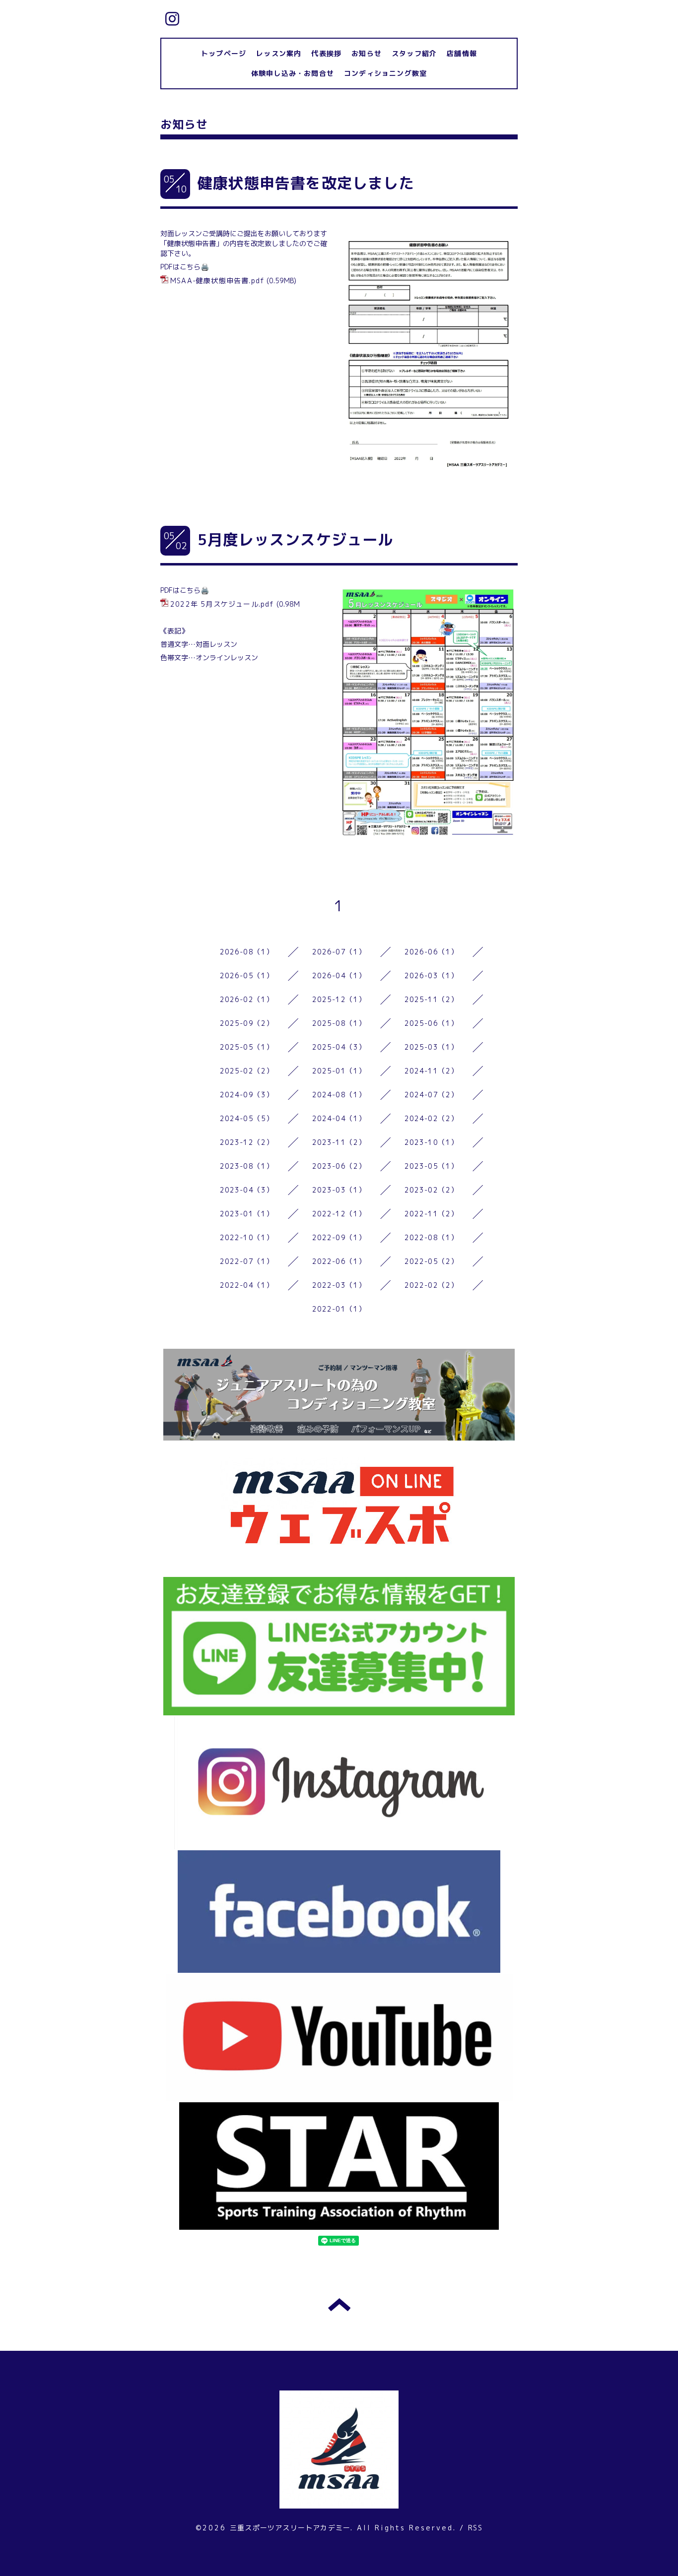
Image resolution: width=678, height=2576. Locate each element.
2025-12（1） (339, 999)
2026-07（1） (339, 952)
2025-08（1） (339, 1023)
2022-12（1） (339, 1214)
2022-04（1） (247, 1285)
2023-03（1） (339, 1190)
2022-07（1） (247, 1261)
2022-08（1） (432, 1237)
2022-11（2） (432, 1214)
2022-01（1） (339, 1309)
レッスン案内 (279, 53)
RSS (475, 2528)
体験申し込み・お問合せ (293, 73)
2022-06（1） (339, 1261)
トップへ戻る (339, 2305)
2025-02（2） (247, 1071)
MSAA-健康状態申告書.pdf (217, 281)
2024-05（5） (247, 1118)
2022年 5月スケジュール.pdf (222, 604)
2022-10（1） (247, 1237)
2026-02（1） (247, 999)
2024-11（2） (432, 1071)
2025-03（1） (432, 1047)
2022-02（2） (432, 1285)
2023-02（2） (432, 1190)
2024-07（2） (432, 1095)
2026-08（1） (247, 952)
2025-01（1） (339, 1071)
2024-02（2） (432, 1118)
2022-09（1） (339, 1237)
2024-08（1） (339, 1095)
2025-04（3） (339, 1047)
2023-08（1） (247, 1166)
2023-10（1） (432, 1142)
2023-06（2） (339, 1166)
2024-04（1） (339, 1118)
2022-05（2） (432, 1261)
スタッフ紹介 (414, 53)
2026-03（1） (432, 975)
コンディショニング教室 (385, 73)
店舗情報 (462, 53)
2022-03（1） (339, 1285)
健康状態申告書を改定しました (306, 183)
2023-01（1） (247, 1214)
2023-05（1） (432, 1166)
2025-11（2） (432, 999)
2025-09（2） (247, 1023)
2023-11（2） (339, 1142)
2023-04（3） (247, 1190)
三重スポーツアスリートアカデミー (290, 2528)
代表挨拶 (326, 53)
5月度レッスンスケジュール (296, 540)
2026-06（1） (432, 952)
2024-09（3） (247, 1095)
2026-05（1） (247, 975)
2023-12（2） (247, 1142)
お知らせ (367, 53)
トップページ (224, 53)
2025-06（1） (432, 1023)
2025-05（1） (247, 1047)
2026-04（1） (339, 975)
